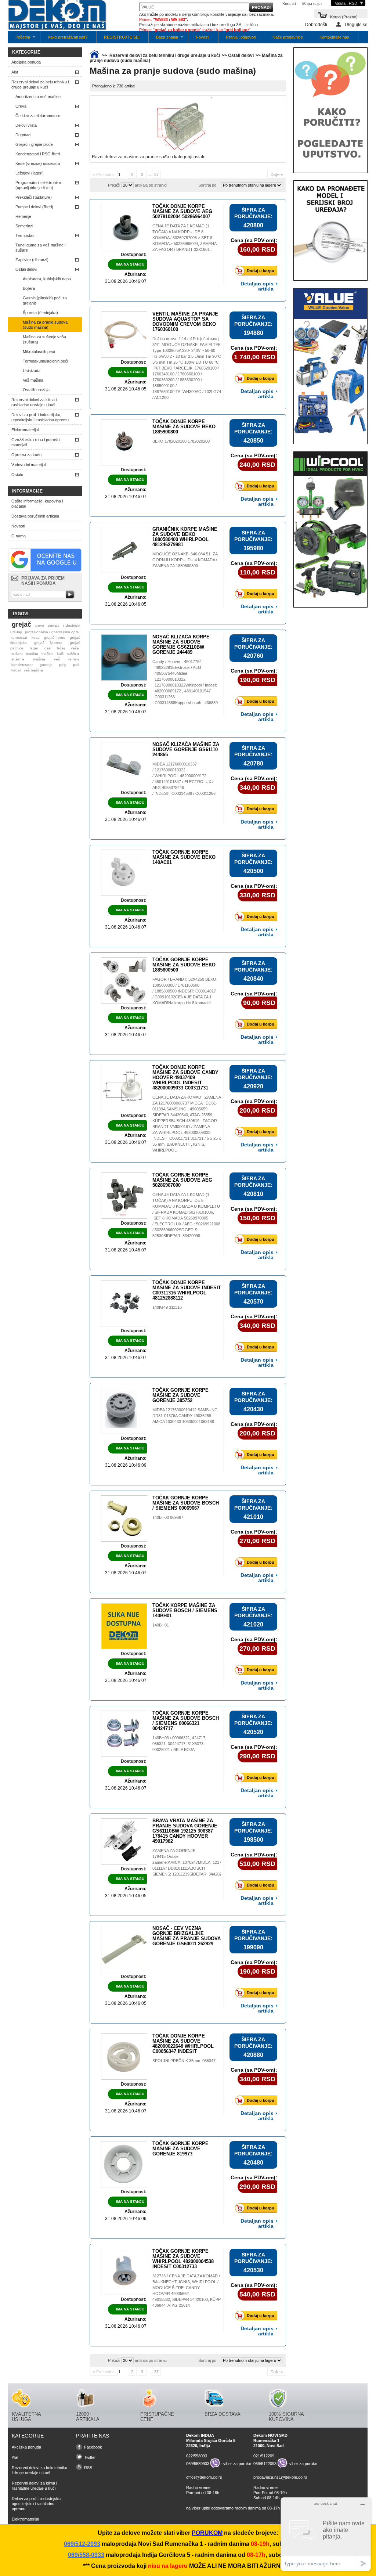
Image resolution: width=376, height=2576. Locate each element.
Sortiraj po (207, 185)
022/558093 (197, 2456)
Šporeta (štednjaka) (40, 313)
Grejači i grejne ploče (34, 144)
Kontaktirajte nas (334, 37)
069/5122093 (265, 2464)
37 (156, 174)
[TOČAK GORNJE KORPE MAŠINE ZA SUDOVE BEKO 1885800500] (124, 980)
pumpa (54, 625)
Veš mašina (33, 380)
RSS (88, 2468)
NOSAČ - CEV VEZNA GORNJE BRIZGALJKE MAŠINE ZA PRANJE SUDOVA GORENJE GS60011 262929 (187, 1936)
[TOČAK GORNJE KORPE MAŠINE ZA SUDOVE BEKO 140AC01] (124, 873)
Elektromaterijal (25, 430)
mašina (39, 659)
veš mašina (33, 670)
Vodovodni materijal (28, 465)
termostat (19, 637)
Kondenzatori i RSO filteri (38, 154)
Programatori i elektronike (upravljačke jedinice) (38, 185)
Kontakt (289, 4)
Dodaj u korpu (261, 271)
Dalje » (277, 174)
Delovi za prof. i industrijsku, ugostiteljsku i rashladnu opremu (40, 417)
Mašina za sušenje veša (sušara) (44, 339)
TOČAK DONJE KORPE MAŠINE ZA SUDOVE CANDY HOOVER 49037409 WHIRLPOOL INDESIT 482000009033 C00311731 (185, 1078)
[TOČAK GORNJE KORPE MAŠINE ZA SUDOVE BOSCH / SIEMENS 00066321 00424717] (124, 1734)
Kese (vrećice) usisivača (38, 163)
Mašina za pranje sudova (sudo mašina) (45, 325)
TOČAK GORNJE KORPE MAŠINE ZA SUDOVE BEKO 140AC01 (184, 857)
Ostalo (17, 475)
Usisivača (32, 371)
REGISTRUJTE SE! (122, 37)
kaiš (60, 654)
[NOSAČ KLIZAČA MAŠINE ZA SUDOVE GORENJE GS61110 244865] (124, 765)
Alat (15, 72)
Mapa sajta (312, 4)
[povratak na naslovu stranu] (94, 55)
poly (63, 665)
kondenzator (22, 665)
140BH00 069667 (168, 1517)
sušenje (18, 659)
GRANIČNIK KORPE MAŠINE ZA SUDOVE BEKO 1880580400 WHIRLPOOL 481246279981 (185, 537)
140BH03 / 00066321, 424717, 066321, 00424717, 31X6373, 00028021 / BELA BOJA (179, 1744)
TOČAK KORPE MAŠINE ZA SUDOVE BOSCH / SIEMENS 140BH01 (185, 1611)
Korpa (344, 16)
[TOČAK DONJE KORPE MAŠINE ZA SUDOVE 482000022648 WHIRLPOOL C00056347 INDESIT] (124, 2057)
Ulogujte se (356, 24)
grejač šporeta (48, 643)
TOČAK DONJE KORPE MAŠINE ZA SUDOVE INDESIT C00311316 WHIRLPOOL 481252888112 (187, 1290)
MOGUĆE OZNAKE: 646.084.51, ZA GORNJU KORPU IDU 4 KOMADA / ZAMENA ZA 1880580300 (185, 560)
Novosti (203, 37)
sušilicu (73, 654)
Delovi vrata (26, 125)
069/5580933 (198, 2464)
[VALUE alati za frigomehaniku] (330, 434)
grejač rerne (55, 637)
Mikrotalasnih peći (39, 352)
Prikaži (114, 185)
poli (76, 665)
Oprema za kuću (26, 455)
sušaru (17, 654)
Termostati (25, 235)
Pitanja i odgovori (241, 37)
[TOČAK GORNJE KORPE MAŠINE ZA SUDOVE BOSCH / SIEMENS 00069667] (124, 1518)
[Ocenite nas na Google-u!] (45, 570)
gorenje (46, 665)
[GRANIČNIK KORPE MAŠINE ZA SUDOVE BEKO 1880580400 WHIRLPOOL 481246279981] (124, 550)
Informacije (27, 491)
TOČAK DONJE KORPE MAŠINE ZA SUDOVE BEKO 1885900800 (184, 427)
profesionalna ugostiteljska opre (52, 632)
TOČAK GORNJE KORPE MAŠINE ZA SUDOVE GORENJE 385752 (180, 1395)
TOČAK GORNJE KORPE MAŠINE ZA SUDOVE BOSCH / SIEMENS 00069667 (186, 1503)
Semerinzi (24, 226)
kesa (36, 637)
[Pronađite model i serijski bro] (330, 270)
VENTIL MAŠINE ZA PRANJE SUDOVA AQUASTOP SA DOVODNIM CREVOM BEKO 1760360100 (185, 322)
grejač (21, 624)
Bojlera (29, 288)
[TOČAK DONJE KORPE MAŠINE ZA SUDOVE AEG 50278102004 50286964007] (124, 227)
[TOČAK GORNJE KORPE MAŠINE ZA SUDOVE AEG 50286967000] (124, 1196)
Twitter (90, 2457)
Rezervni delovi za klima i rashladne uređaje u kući (34, 402)
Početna (19, 39)
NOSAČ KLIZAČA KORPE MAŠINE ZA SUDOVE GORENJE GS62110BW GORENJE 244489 (181, 644)
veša (75, 648)
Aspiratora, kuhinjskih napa (47, 279)
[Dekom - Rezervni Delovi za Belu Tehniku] (57, 16)
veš (57, 659)
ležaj (61, 648)
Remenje (23, 216)
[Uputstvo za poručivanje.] (330, 163)
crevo (39, 625)
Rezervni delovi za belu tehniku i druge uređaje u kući (40, 84)
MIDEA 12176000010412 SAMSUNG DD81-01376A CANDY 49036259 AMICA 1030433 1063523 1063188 (185, 1416)
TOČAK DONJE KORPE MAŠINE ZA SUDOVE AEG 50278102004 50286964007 (182, 211)
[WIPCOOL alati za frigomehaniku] (330, 597)
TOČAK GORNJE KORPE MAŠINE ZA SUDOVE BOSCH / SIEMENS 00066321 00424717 (186, 1721)
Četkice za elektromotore (38, 116)
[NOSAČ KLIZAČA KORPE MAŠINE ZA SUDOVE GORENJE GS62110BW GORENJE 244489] (124, 657)
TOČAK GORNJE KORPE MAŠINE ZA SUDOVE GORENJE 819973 (180, 2149)
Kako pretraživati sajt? (68, 37)
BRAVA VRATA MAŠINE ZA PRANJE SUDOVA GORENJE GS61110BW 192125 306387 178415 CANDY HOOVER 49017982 (185, 1831)
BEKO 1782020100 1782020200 (181, 441)
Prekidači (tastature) (34, 197)
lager (34, 648)
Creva (21, 106)
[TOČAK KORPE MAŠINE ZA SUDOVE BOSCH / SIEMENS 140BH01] (124, 1626)
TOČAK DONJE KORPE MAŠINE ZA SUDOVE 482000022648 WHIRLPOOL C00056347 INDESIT (183, 2044)
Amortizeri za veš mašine (38, 97)
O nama (19, 536)
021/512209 (264, 2456)
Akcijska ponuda (26, 62)
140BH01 (161, 1625)
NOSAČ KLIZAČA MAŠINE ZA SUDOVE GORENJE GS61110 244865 (186, 750)
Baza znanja (163, 39)
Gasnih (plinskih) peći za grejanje (45, 300)
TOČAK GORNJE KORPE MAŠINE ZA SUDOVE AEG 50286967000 (182, 1180)
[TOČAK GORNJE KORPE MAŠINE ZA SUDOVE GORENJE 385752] (124, 1411)
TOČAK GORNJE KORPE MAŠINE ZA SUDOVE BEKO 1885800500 (184, 965)
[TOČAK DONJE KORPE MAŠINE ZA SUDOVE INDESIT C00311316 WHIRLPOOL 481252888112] (124, 1303)
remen (74, 659)
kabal (16, 670)
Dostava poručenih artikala (35, 516)
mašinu (32, 654)
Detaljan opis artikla (257, 286)
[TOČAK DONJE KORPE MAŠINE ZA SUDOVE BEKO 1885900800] (124, 442)
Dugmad (23, 135)
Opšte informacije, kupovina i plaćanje (37, 504)
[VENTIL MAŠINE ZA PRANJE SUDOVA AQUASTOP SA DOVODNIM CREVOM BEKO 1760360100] (124, 335)
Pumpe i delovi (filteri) (34, 207)
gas (48, 648)
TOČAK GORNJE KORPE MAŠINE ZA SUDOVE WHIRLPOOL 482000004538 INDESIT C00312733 (183, 2259)
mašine (48, 654)
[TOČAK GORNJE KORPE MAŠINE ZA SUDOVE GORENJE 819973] (124, 2164)
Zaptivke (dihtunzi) (32, 260)
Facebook (93, 2447)
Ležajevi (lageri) (30, 173)
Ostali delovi (26, 269)
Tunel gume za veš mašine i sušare (40, 248)
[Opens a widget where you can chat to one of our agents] (326, 2534)
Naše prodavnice (288, 37)
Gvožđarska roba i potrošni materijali (36, 442)
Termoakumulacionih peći (45, 361)
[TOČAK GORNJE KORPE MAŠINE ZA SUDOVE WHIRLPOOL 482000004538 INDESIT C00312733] (124, 2272)
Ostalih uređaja (36, 390)
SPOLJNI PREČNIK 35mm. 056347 (185, 2061)
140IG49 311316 (167, 1307)
